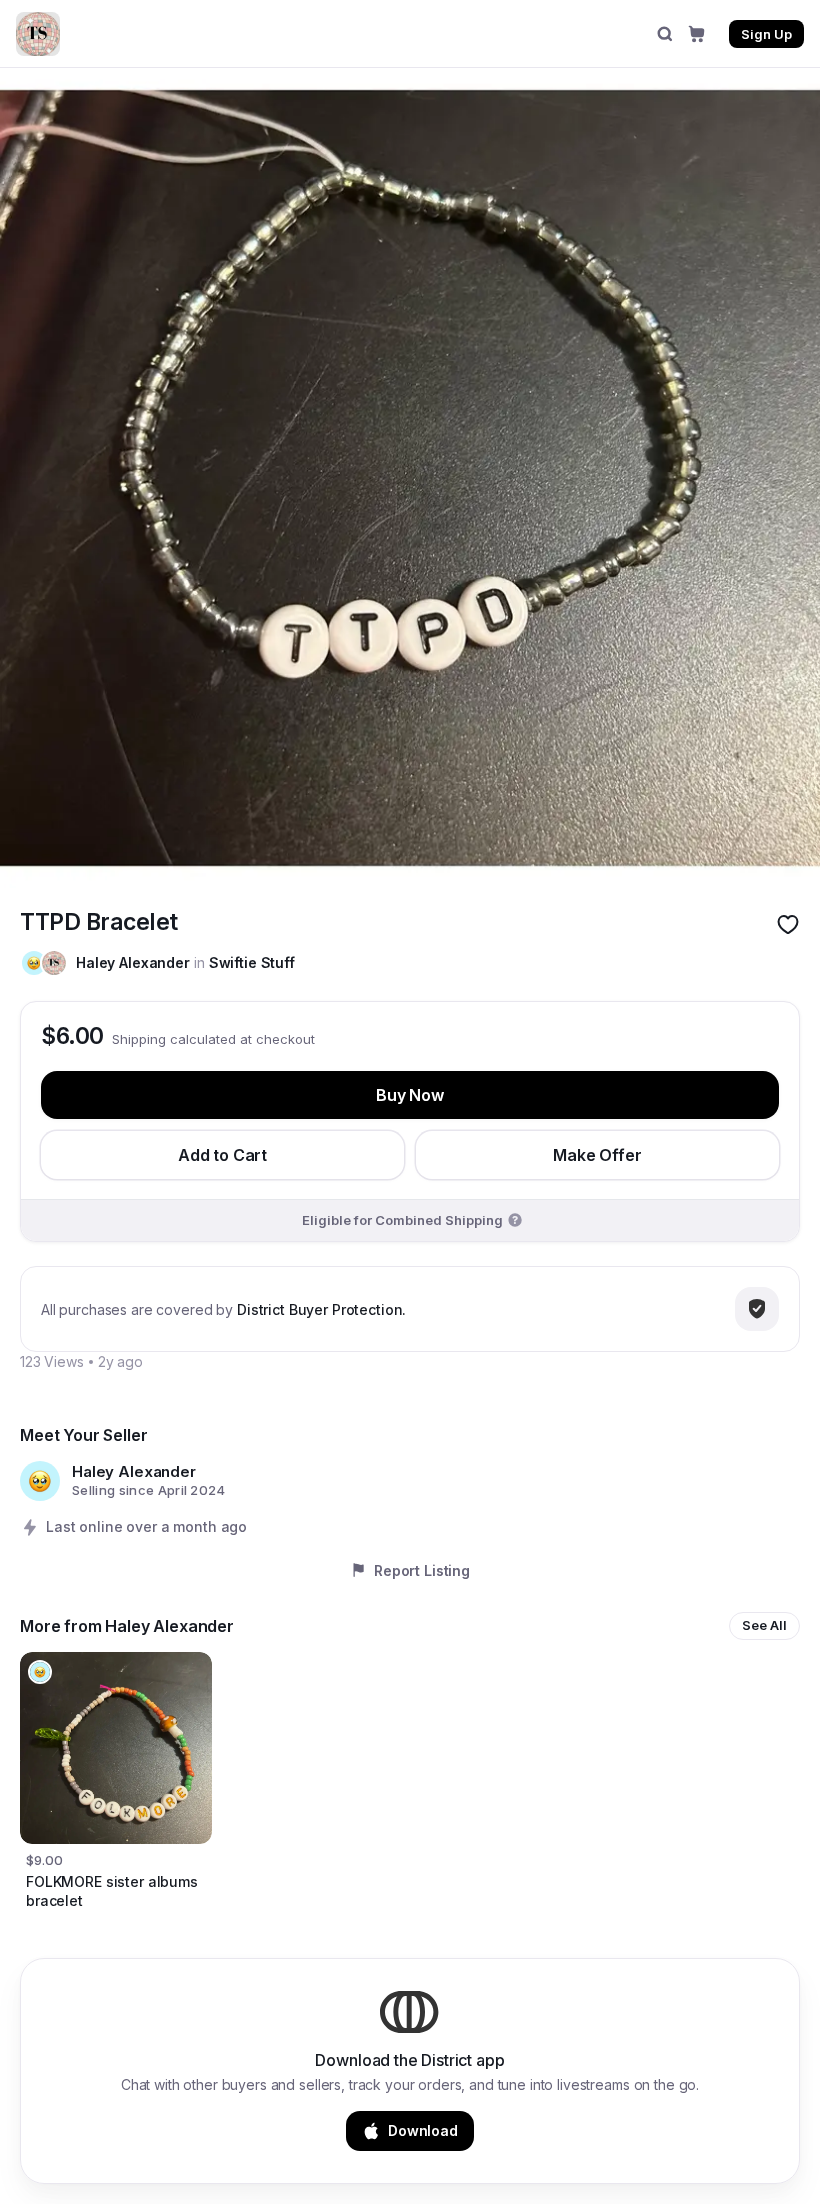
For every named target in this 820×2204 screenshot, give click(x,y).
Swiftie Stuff (252, 962)
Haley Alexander (133, 962)
